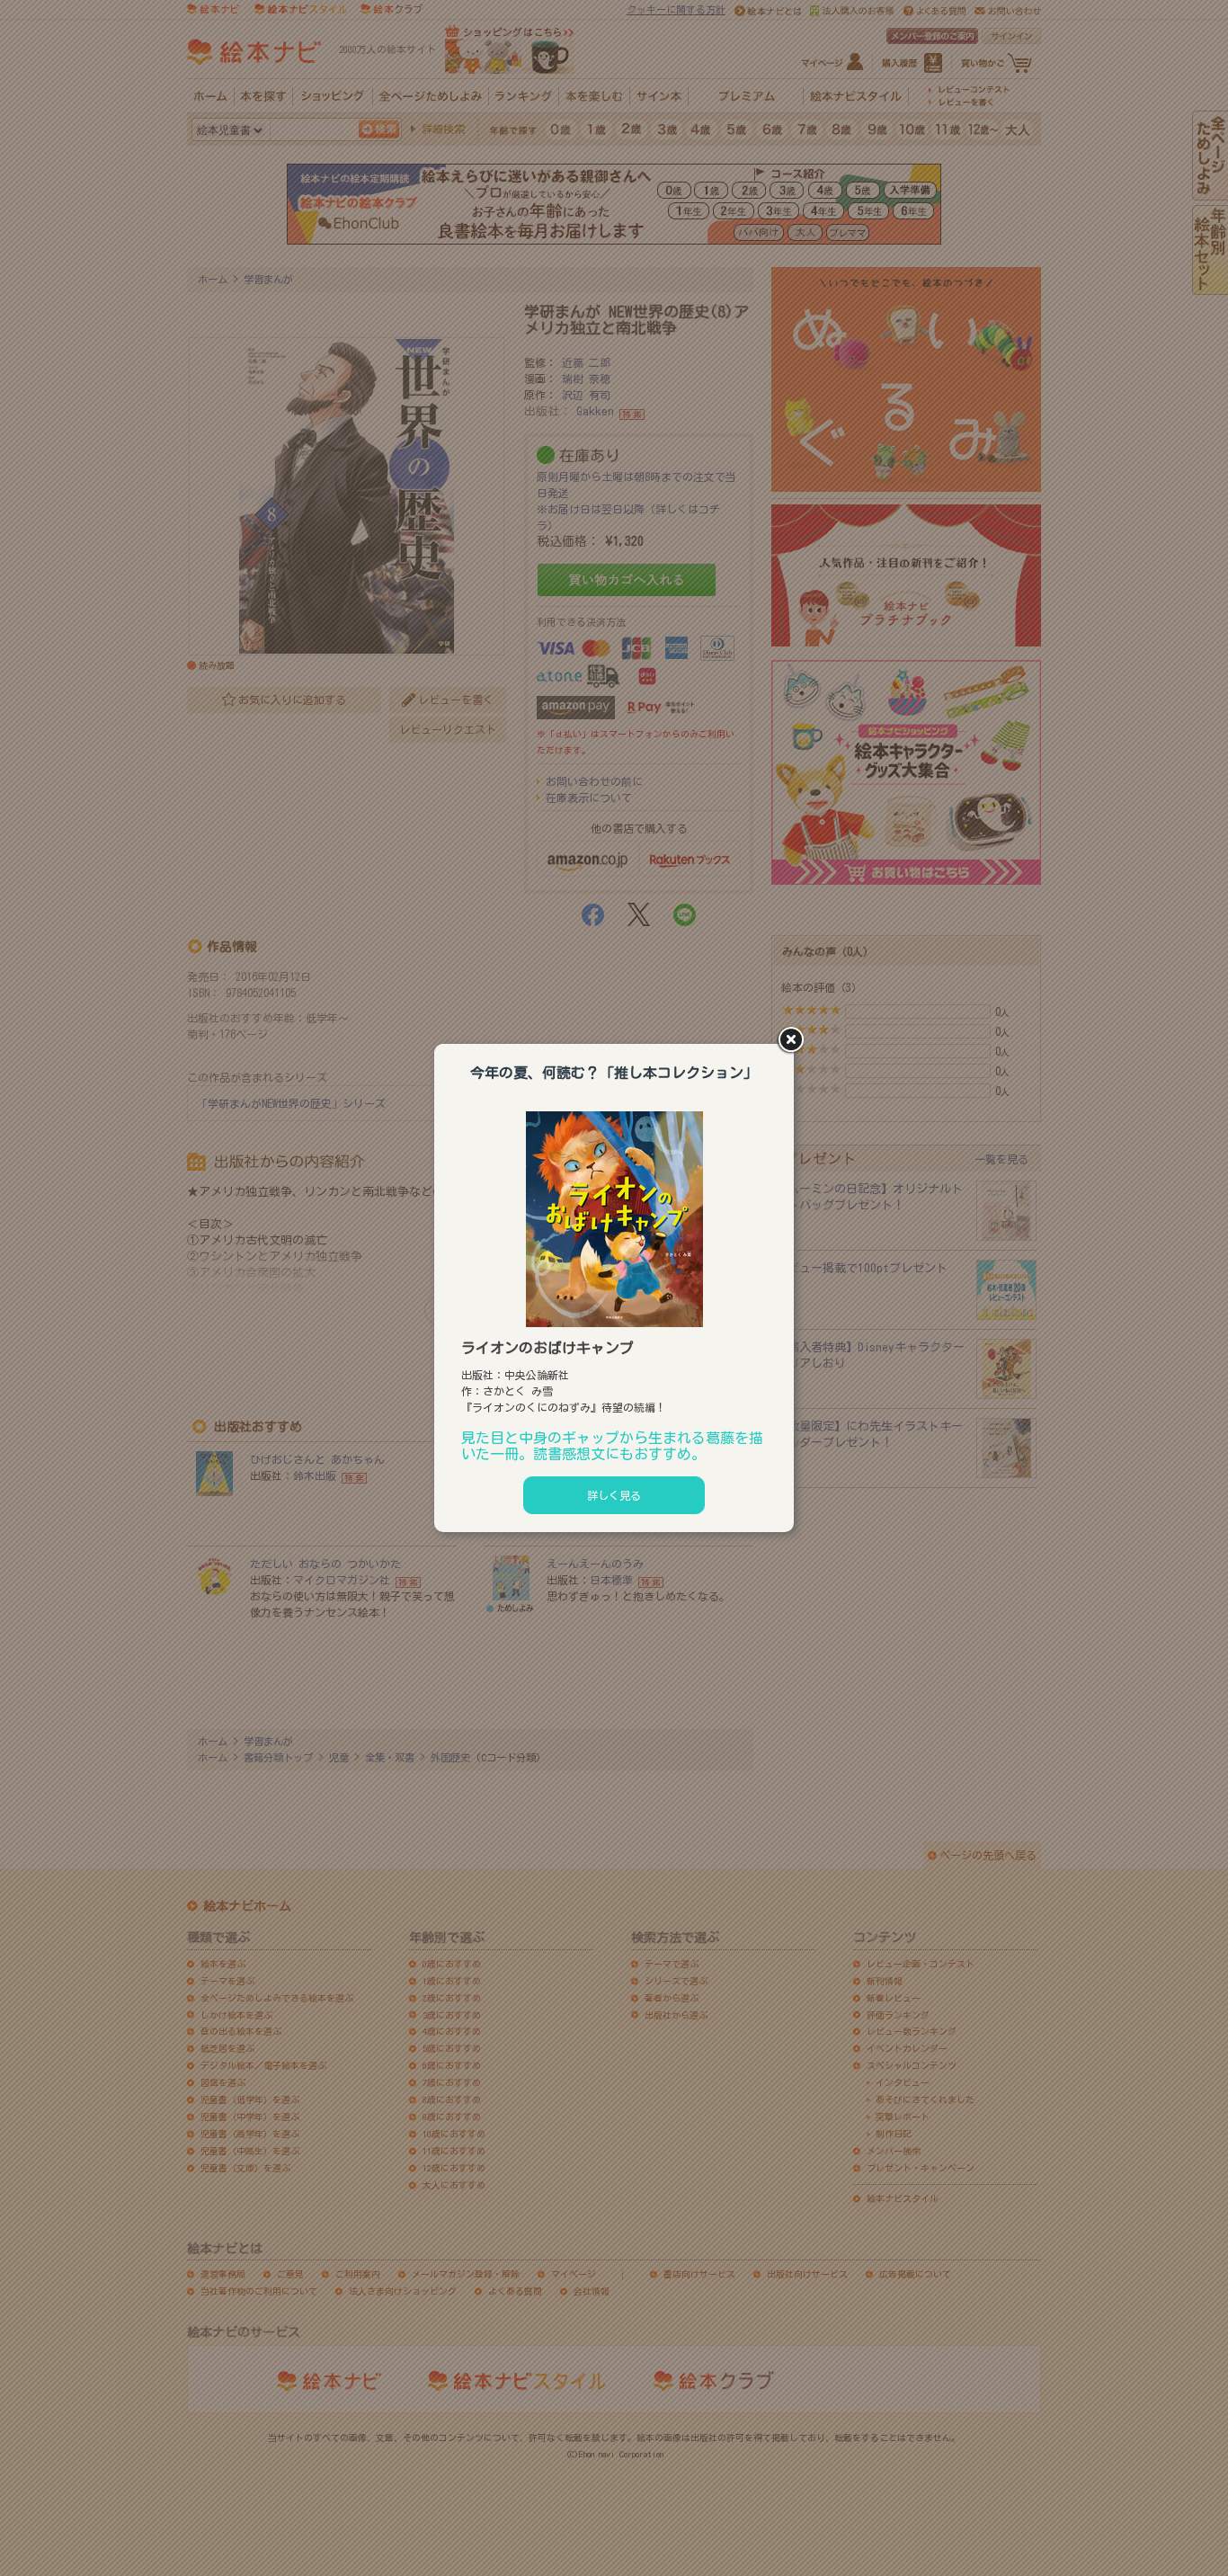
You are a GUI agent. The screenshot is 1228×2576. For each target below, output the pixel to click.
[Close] (794, 1041)
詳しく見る (614, 1495)
